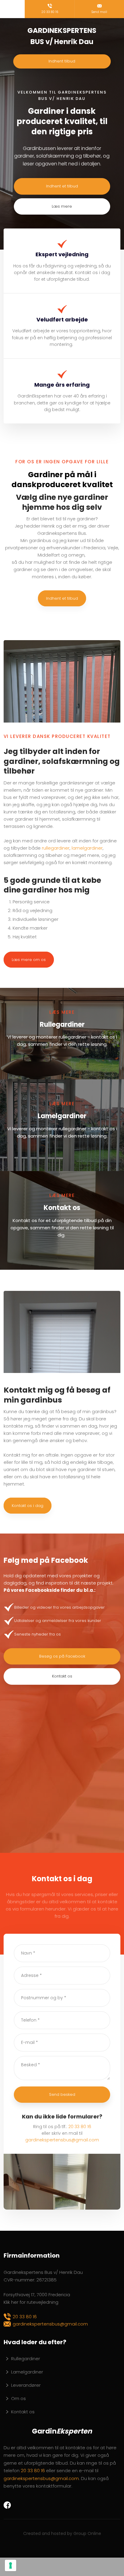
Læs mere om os (29, 960)
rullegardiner (56, 848)
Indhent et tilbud (62, 598)
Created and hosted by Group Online (62, 2533)
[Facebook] (9, 2505)
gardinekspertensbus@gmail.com (62, 2140)
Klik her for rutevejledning (31, 2302)
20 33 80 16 (80, 2127)
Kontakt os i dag (28, 1506)
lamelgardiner (87, 848)
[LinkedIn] (28, 2504)
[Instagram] (19, 2504)
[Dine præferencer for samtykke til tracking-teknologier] (11, 2565)
